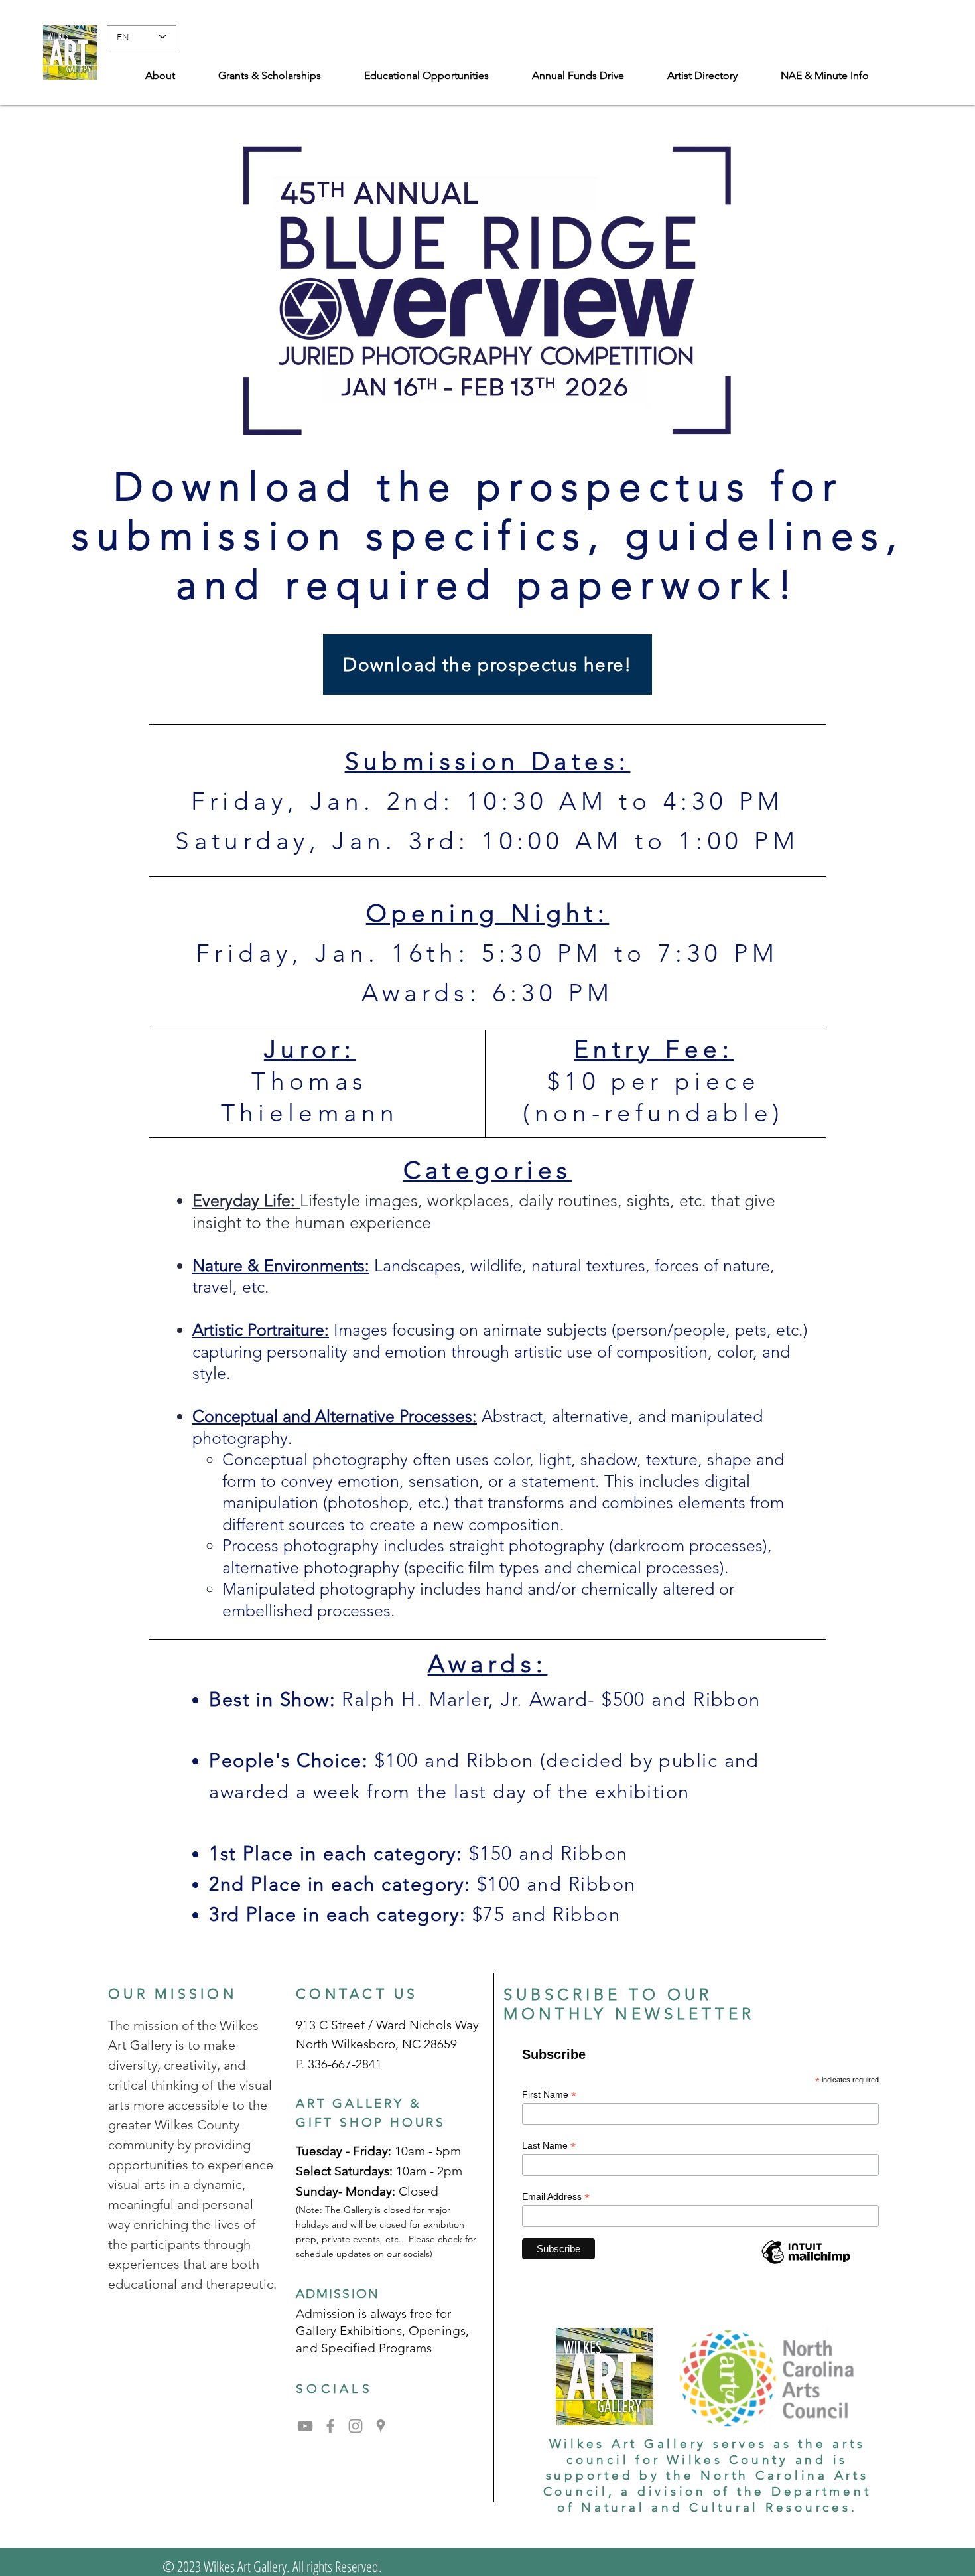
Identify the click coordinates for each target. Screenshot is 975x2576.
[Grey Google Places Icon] (381, 2426)
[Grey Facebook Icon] (330, 2426)
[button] (824, 76)
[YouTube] (305, 2426)
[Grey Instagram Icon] (356, 2426)
